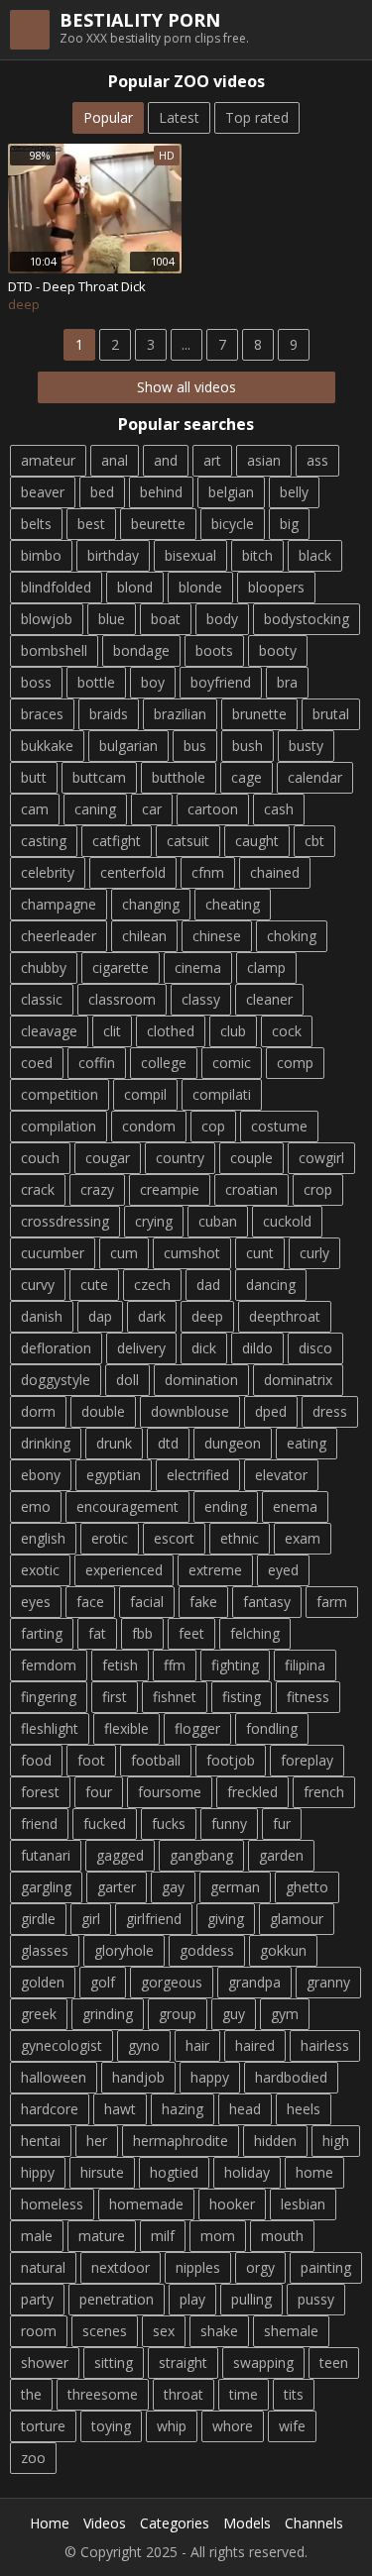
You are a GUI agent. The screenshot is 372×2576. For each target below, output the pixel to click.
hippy (38, 2172)
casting (44, 841)
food (36, 1760)
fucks (169, 1824)
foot (91, 1760)
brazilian (180, 714)
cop (213, 1126)
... (186, 344)
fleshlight (50, 1728)
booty (278, 650)
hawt (120, 2109)
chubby (44, 967)
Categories (175, 2523)
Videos (105, 2523)
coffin (97, 1063)
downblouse (190, 1411)
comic (232, 1063)
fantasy (267, 1602)
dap (100, 1316)
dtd (168, 1443)
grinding (108, 2014)
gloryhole (124, 1950)
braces (42, 714)
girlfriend (154, 1919)
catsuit (188, 841)
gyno (144, 2045)
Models (247, 2523)
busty (306, 746)
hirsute (102, 2172)
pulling (251, 2299)
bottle (96, 682)
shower (45, 2362)
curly (314, 1253)
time (244, 2394)
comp (295, 1063)
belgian (231, 492)
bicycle (233, 524)
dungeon (233, 1443)
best (91, 524)
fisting (242, 1697)
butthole (179, 777)
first (115, 1697)
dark (152, 1316)
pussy (316, 2299)
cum (124, 1253)
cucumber (53, 1253)
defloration (56, 1348)
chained (275, 872)
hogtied (174, 2172)
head (245, 2109)
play (192, 2299)
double (103, 1411)
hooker (232, 2204)
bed (102, 492)
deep (207, 1316)
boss (36, 682)
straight (183, 2362)
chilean (144, 936)
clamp (266, 967)
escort (174, 1538)
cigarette (121, 967)
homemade (146, 2204)
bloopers (276, 587)
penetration (117, 2299)
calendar (315, 777)
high (336, 2141)
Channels (314, 2523)
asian (264, 460)
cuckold (287, 1221)
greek (39, 2014)
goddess (207, 1950)
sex (164, 2331)
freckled (252, 1792)
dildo (257, 1348)
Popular (108, 117)
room (39, 2331)
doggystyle (56, 1380)
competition (60, 1094)
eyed (283, 1570)
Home (50, 2523)
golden (43, 1982)
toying (111, 2426)
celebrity (48, 872)
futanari (46, 1855)
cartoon (213, 809)
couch (40, 1158)
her (97, 2141)
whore (233, 2426)
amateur (48, 460)
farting (42, 1633)
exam (303, 1538)
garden (281, 1855)
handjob (138, 2077)
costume (279, 1126)
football (156, 1760)
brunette (259, 714)
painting (326, 2267)
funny (229, 1824)
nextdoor (121, 2267)
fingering (49, 1697)
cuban (218, 1221)
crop (318, 1189)
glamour (297, 1919)
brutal (331, 714)
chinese (217, 936)
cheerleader (59, 936)
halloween (54, 2077)
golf (103, 1982)
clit (112, 1031)
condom (149, 1126)
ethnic (240, 1538)
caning (95, 809)
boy (153, 682)
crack (38, 1189)
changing (151, 904)
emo (36, 1506)
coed (37, 1063)
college (164, 1063)
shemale (291, 2331)
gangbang (201, 1855)
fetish (120, 1665)
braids (109, 714)
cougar (108, 1158)
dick (204, 1348)
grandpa (254, 1982)
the (31, 2394)
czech (152, 1285)
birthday (113, 555)
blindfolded (56, 587)
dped (271, 1411)
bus (195, 746)
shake (219, 2331)
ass (317, 460)
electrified (198, 1475)
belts (36, 524)
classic (42, 999)
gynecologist (62, 2045)
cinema (198, 967)
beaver (43, 492)
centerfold (133, 872)
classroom (122, 999)
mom (218, 2236)
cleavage (49, 1031)
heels (304, 2109)
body (222, 619)
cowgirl (321, 1158)
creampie (170, 1189)
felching (255, 1633)
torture (43, 2426)
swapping (263, 2362)
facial (147, 1602)
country (180, 1158)
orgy (260, 2267)
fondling (272, 1728)
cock (287, 1031)
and (166, 460)
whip (172, 2426)
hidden (275, 2141)
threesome (103, 2394)
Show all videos (186, 387)
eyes (36, 1602)
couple (251, 1158)
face (90, 1602)
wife (292, 2426)
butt (34, 777)
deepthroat (285, 1316)
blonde (200, 587)
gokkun (283, 1950)
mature (102, 2236)
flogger (197, 1728)
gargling (46, 1887)
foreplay (307, 1760)
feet (191, 1633)
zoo (33, 2458)
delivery (141, 1348)
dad (208, 1285)
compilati (222, 1094)
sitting (114, 2362)
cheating (233, 904)
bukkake (47, 746)
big (289, 524)
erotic (110, 1538)
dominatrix (298, 1380)
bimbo (41, 555)
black (315, 555)
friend (39, 1824)
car (152, 809)
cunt (260, 1253)
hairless (325, 2045)
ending (226, 1506)
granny (328, 1982)
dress (330, 1411)
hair (197, 2045)
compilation (59, 1126)
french (324, 1792)
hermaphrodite (181, 2141)
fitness (308, 1697)
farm (332, 1602)
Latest (179, 117)
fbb (142, 1633)
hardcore (50, 2109)
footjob (231, 1760)
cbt (314, 841)
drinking (46, 1443)
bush (248, 746)
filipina (305, 1665)
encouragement (127, 1506)
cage (247, 777)
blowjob (47, 619)
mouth (282, 2236)
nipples (198, 2267)
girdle (38, 1919)
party (37, 2299)
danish (42, 1316)
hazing (183, 2109)
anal (115, 460)
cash (279, 809)
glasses (45, 1950)
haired (255, 2045)
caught (257, 841)
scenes (105, 2331)
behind (161, 492)
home (314, 2172)
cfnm (208, 872)
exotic (40, 1570)
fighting (235, 1665)
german (235, 1887)
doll (127, 1380)
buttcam (99, 777)
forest (40, 1792)
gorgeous (172, 1982)
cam (35, 809)
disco (315, 1348)
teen (334, 2362)
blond (135, 587)
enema (295, 1506)
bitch (257, 555)
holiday (247, 2172)
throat (184, 2394)
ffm (175, 1665)
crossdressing (65, 1221)
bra (287, 682)
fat (97, 1633)
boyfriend (221, 682)
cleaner (269, 999)
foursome (170, 1792)
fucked (105, 1824)
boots (214, 650)
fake (203, 1602)
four (99, 1792)
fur (282, 1824)
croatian (251, 1189)
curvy (38, 1285)
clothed (171, 1031)
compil (145, 1094)
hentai (41, 2141)
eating (307, 1443)
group (178, 2014)
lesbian (303, 2204)
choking (292, 936)
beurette (158, 524)
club (233, 1031)
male (37, 2236)
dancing (271, 1285)
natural (43, 2267)
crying (154, 1221)
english (43, 1538)
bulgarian (128, 746)
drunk (114, 1443)
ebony (41, 1475)
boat (166, 619)
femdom (49, 1665)
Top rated (257, 117)
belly (294, 492)
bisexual (190, 555)
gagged (120, 1855)
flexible (126, 1728)
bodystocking (307, 619)
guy (234, 2014)
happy (210, 2077)
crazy (97, 1189)
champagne (59, 904)
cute (94, 1285)
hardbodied (291, 2077)
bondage (141, 650)
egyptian (114, 1475)
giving (226, 1919)
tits (294, 2394)
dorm (38, 1411)
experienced (124, 1570)
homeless (52, 2204)
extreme (215, 1570)
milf (163, 2236)
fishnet (175, 1697)
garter (117, 1887)
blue (112, 619)
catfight (117, 841)
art (212, 460)
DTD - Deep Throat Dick (77, 286)
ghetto (307, 1887)
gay (173, 1887)
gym (285, 2014)
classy (201, 999)
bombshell (54, 650)
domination (201, 1380)
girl (91, 1919)
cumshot (192, 1253)
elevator (281, 1475)
